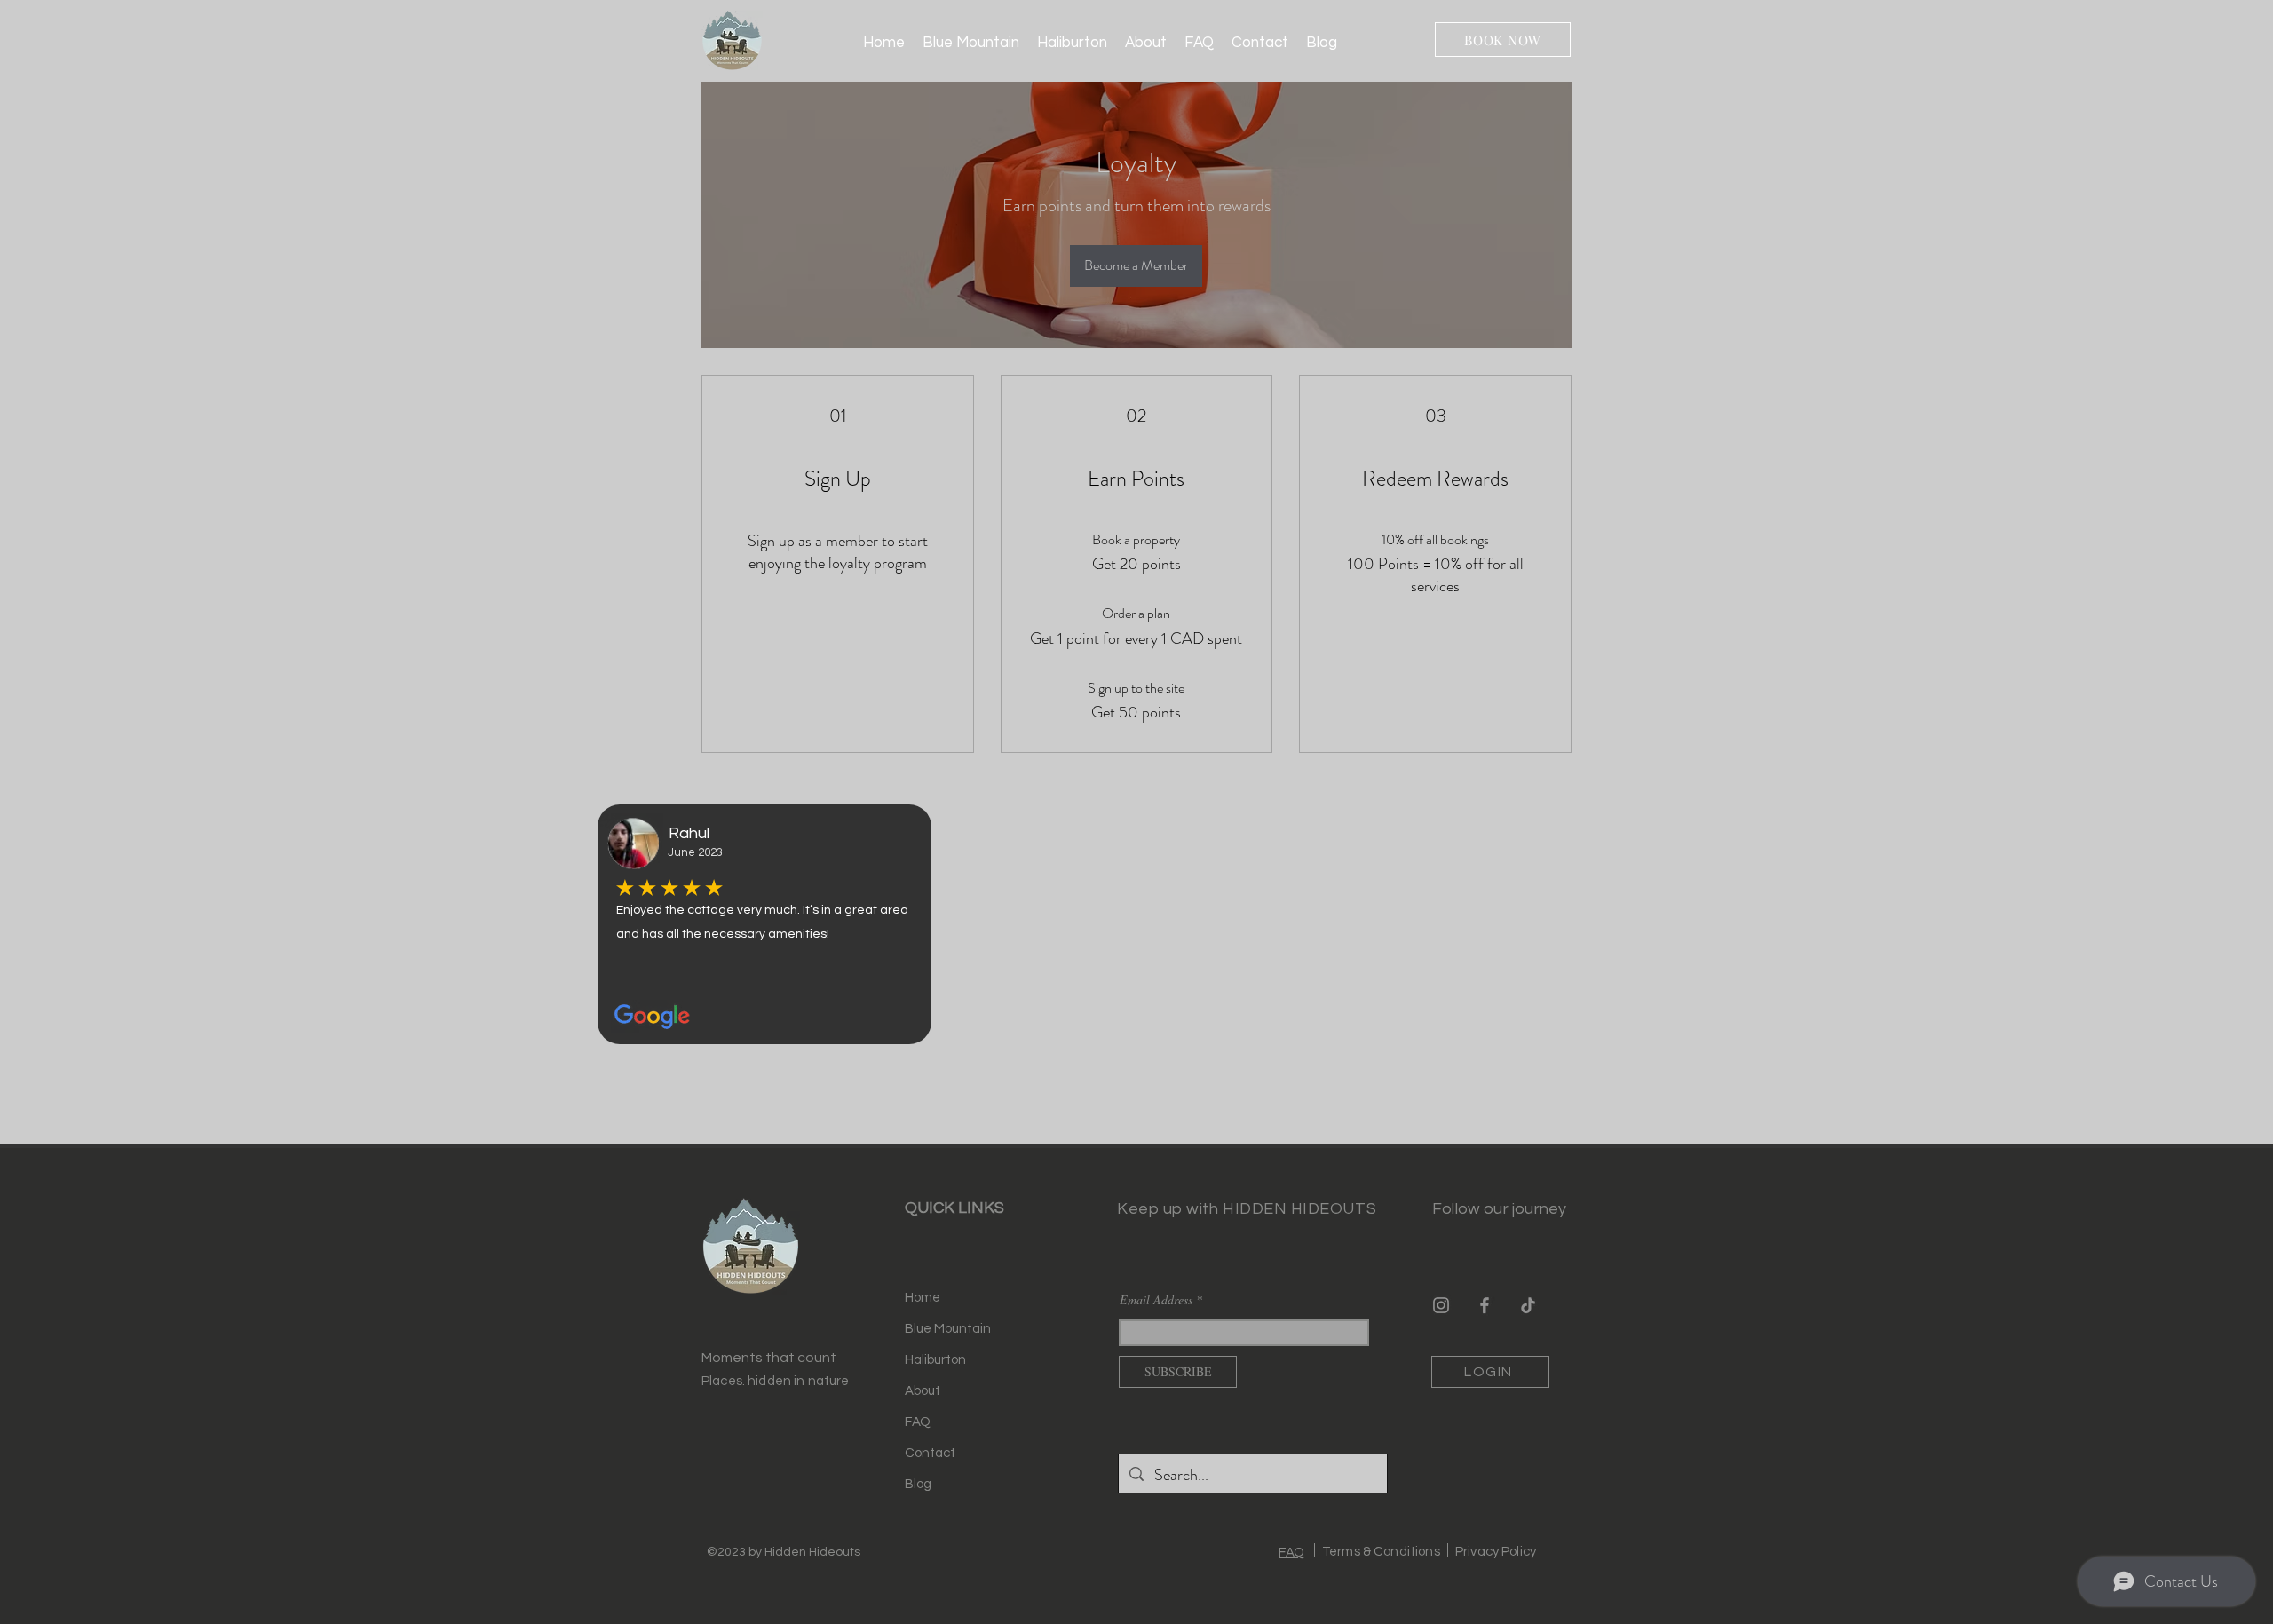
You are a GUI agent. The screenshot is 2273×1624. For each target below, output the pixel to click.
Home (923, 1298)
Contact (930, 1453)
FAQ (918, 1422)
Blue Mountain (948, 1329)
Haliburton (935, 1360)
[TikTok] (1528, 1305)
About (923, 1391)
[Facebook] (1485, 1305)
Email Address (1156, 1300)
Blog (918, 1484)
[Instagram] (1441, 1305)
